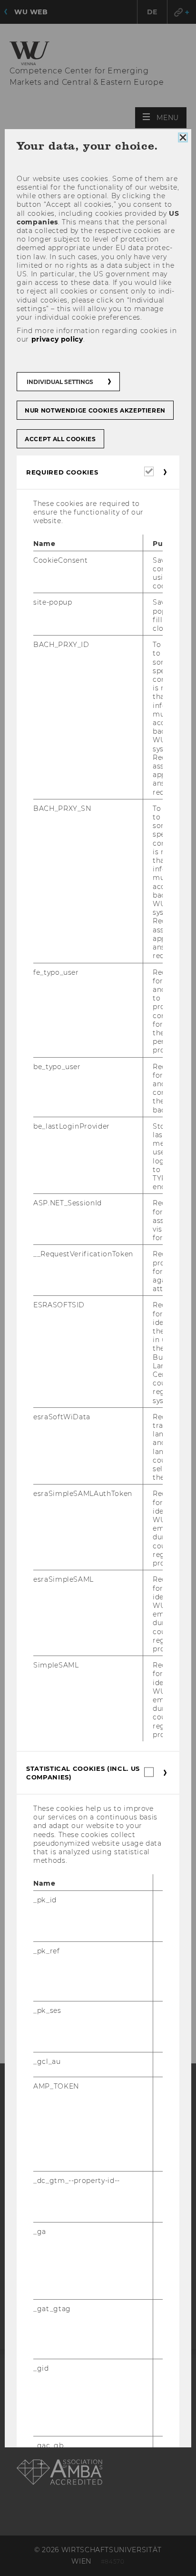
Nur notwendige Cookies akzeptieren (95, 410)
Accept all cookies (60, 439)
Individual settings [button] (60, 382)
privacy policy (57, 339)
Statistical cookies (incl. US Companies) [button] (83, 1773)
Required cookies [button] (62, 472)
